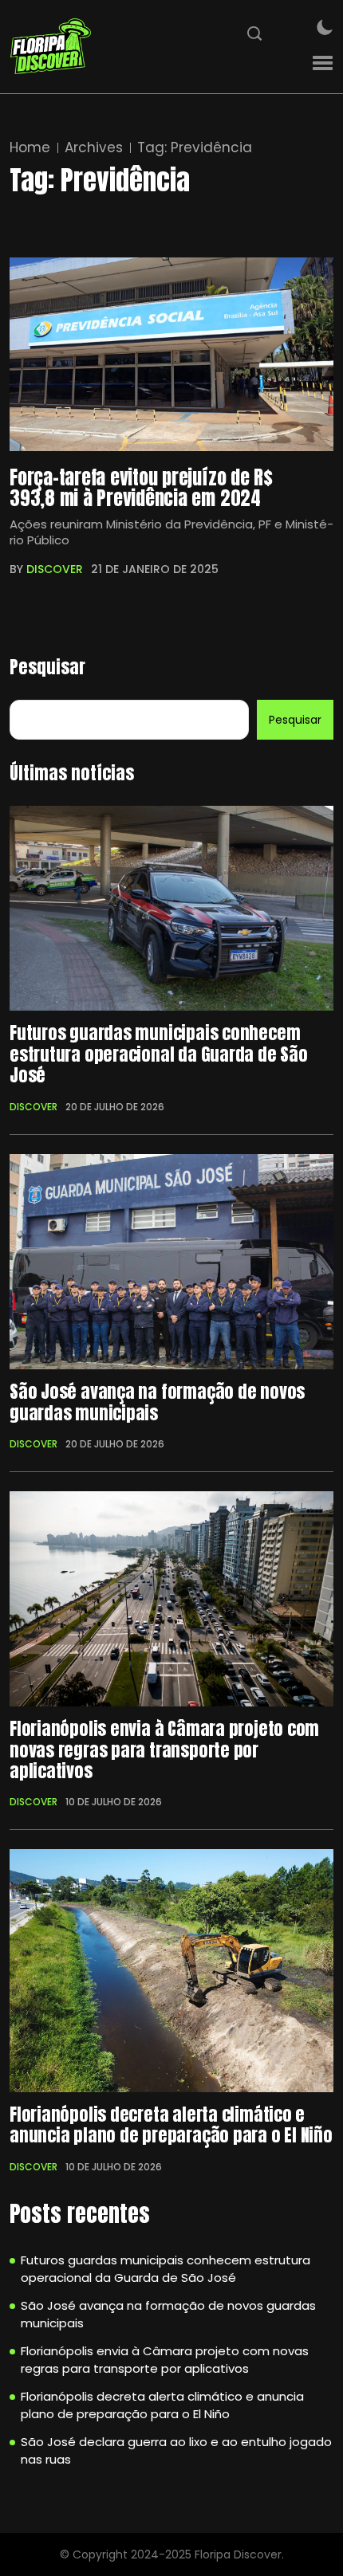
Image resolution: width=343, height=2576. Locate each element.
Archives (94, 148)
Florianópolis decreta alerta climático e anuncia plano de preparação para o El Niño (171, 2125)
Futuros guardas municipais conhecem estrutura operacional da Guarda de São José (159, 1054)
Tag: (195, 148)
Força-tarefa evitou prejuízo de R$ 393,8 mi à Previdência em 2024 (141, 488)
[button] (323, 63)
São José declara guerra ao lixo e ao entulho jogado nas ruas (176, 2451)
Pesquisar (47, 667)
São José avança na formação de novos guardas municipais (157, 1402)
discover (55, 569)
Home (30, 148)
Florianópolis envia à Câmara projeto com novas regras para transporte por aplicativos (164, 1750)
